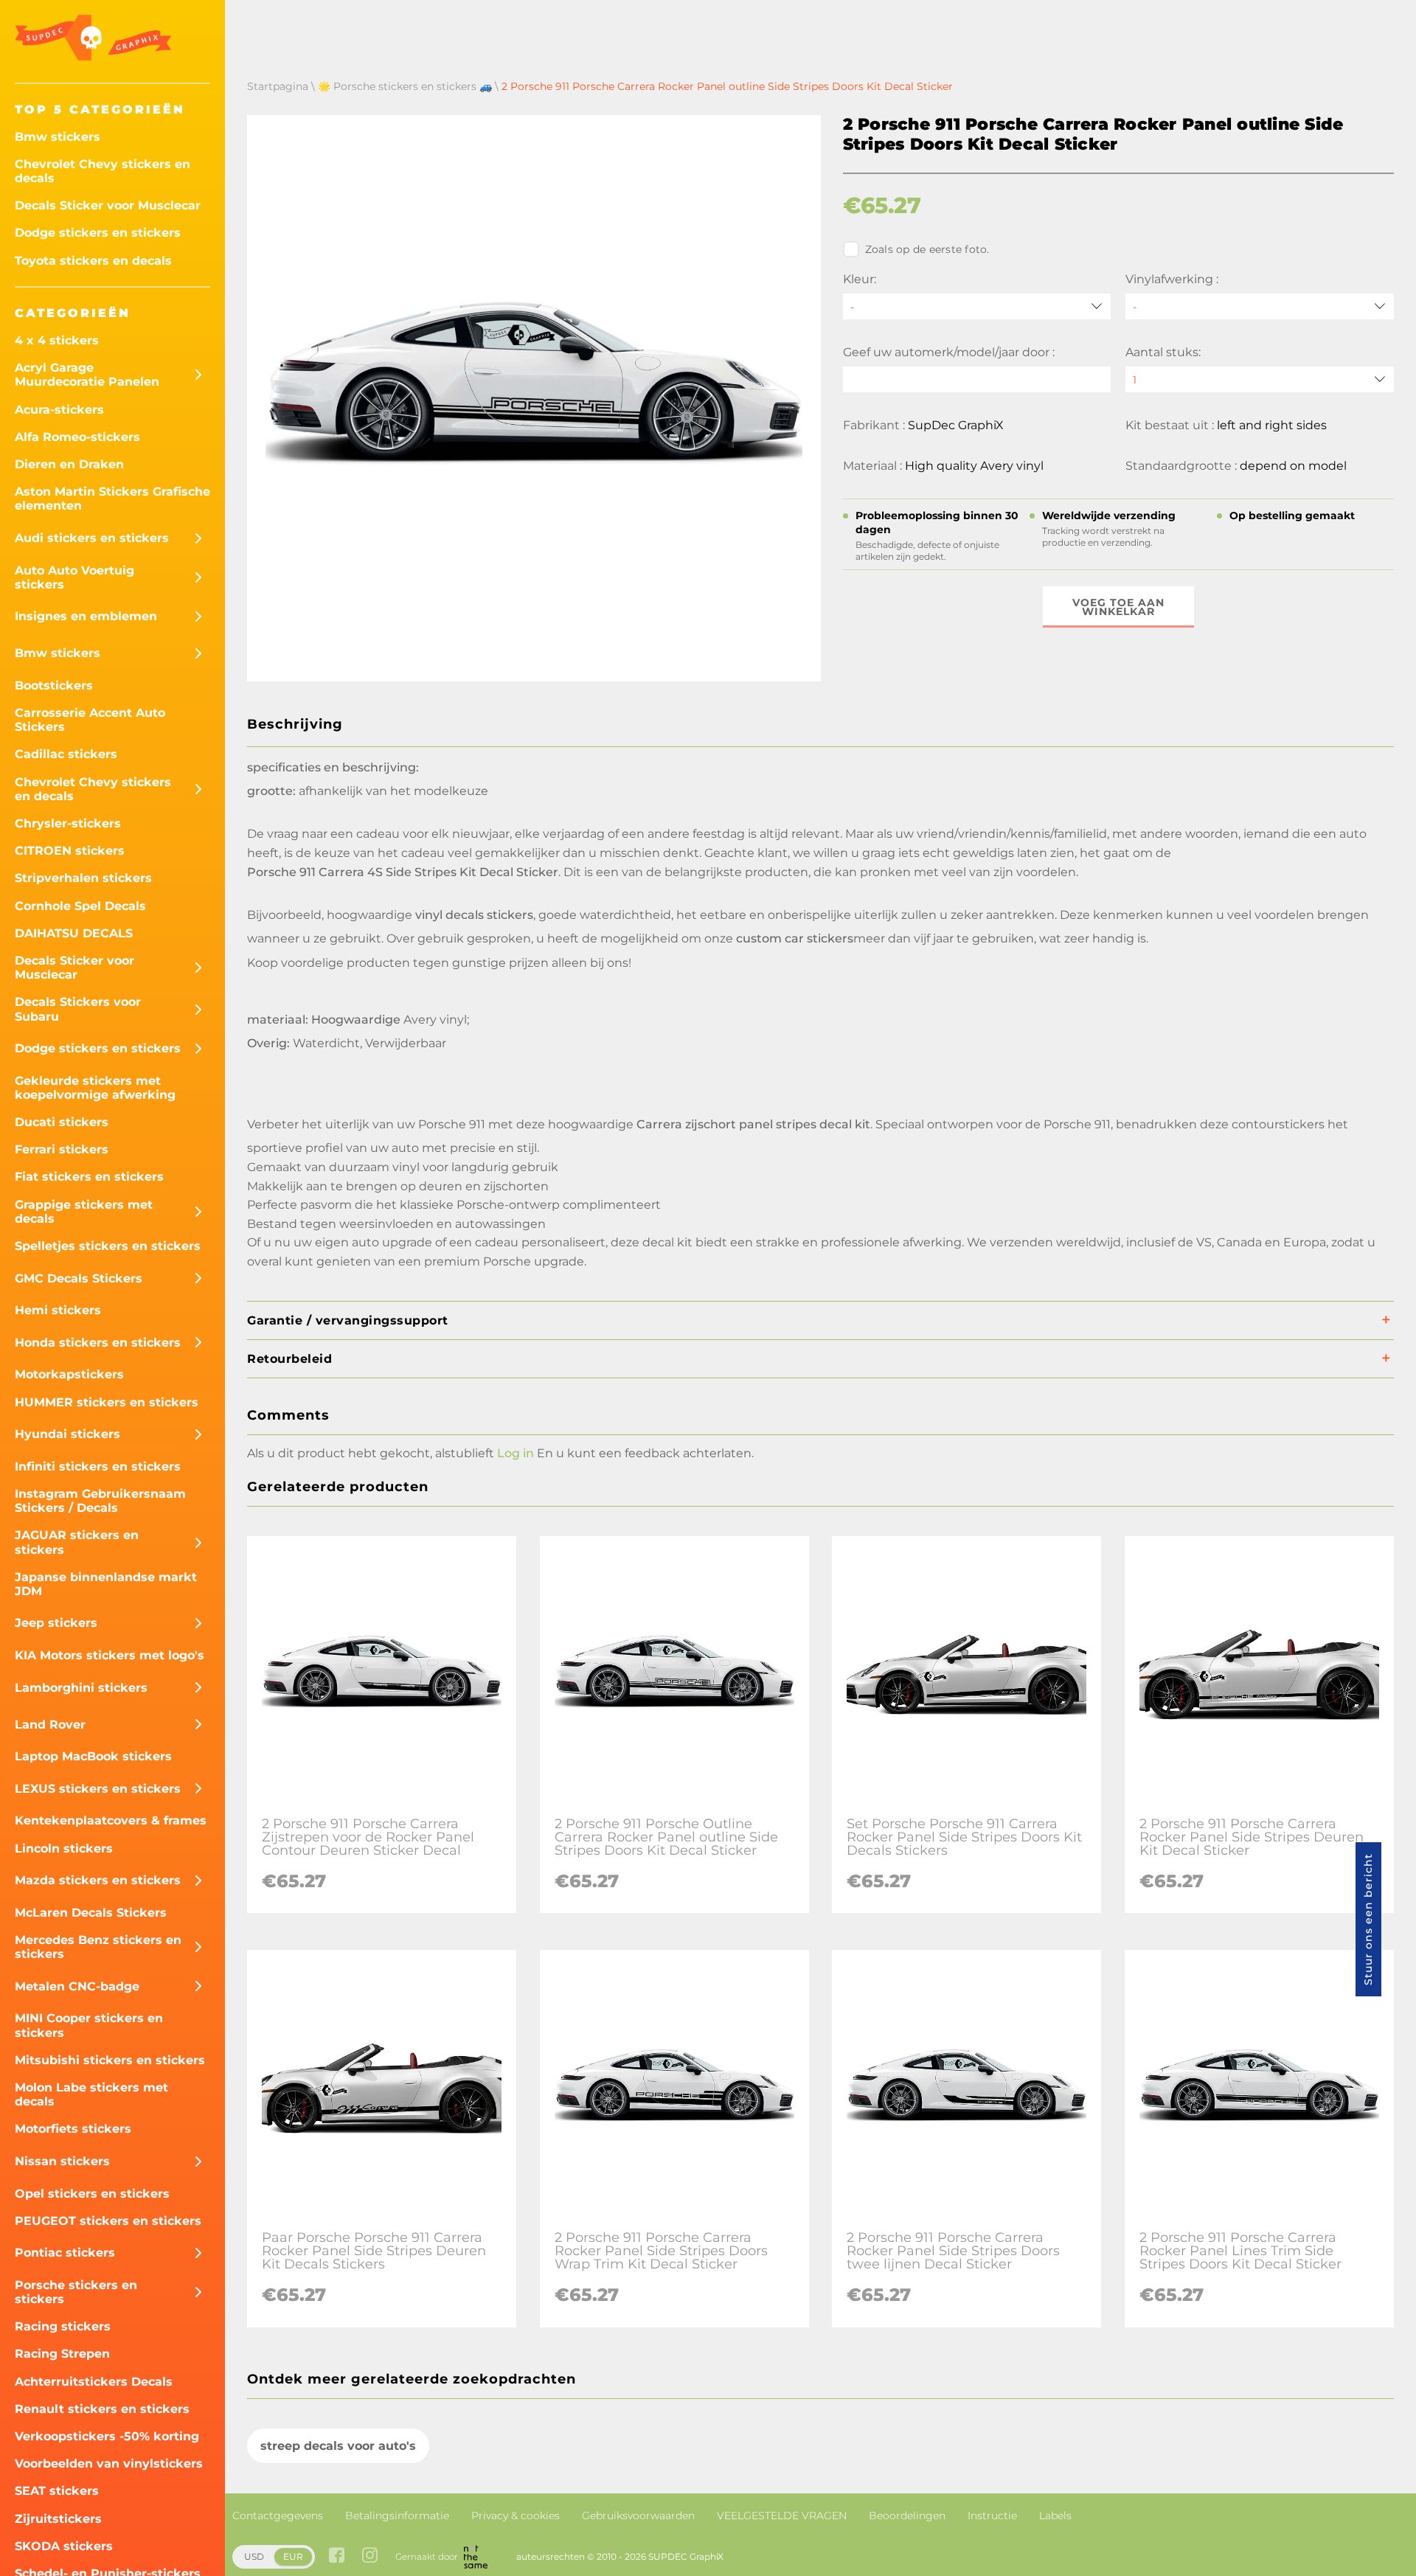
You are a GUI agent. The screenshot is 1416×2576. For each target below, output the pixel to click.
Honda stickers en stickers (98, 1343)
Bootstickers (54, 685)
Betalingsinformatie (397, 2516)
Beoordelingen (907, 2516)
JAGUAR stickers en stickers (77, 1542)
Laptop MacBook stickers (93, 1756)
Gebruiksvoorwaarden (638, 2516)
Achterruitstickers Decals (94, 2382)
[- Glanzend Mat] (1260, 306)
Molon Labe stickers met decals (91, 2094)
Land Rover (50, 1725)
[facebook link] (337, 2556)
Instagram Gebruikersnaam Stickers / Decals (100, 1501)
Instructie (992, 2516)
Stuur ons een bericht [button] (1368, 1919)
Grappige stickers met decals (84, 1212)
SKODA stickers (64, 2546)
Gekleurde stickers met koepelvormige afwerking (95, 1088)
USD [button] (254, 2556)
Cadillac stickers (66, 754)
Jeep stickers (56, 1623)
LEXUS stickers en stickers (98, 1789)
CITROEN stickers (70, 851)
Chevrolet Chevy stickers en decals (103, 171)
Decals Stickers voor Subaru (78, 1009)
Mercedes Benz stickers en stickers (98, 1947)
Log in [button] (516, 1453)
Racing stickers (63, 2326)
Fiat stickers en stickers (89, 1177)
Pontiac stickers (65, 2253)
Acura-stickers (59, 410)
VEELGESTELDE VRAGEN (782, 2516)
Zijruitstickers (58, 2519)
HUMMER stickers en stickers (107, 1402)
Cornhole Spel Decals (80, 906)
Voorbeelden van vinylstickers (109, 2464)
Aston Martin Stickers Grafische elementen (112, 499)
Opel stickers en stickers (92, 2194)
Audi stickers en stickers (92, 538)
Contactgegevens (278, 2516)
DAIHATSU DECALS (74, 933)
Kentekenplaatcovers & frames (111, 1820)
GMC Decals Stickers (79, 1278)
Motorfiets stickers (73, 2129)
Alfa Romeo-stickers (77, 437)
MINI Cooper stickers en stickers (89, 2025)
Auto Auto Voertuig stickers (74, 577)
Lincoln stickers (64, 1848)
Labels (1055, 2516)
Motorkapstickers (69, 1374)
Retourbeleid (289, 1359)
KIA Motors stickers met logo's (110, 1655)
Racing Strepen (62, 2354)
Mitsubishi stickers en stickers (110, 2060)
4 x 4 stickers (57, 340)
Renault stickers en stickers (102, 2409)
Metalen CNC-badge (77, 1986)
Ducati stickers (62, 1122)
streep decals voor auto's (338, 2446)
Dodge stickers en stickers (98, 233)
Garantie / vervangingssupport (348, 1320)
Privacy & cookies (516, 2516)
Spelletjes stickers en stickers (108, 1246)
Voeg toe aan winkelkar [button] (1118, 607)
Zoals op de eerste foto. (927, 249)
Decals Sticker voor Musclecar (108, 205)
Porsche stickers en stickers (76, 2292)
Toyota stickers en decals (93, 261)
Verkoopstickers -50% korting (107, 2436)
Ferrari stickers (62, 1149)
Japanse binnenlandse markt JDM (106, 1584)
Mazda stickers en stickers (98, 1880)
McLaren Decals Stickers (91, 1913)
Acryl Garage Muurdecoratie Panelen (87, 375)
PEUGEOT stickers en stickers (108, 2221)
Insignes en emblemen (86, 616)
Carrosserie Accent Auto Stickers (90, 720)
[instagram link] (370, 2556)
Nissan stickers (62, 2161)
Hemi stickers (58, 1310)
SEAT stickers (57, 2491)
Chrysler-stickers (68, 823)
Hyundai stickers (67, 1434)
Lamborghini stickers (81, 1688)
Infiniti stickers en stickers (98, 1466)
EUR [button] (293, 2556)
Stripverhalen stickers (83, 878)
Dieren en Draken (69, 464)
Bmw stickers (58, 137)
